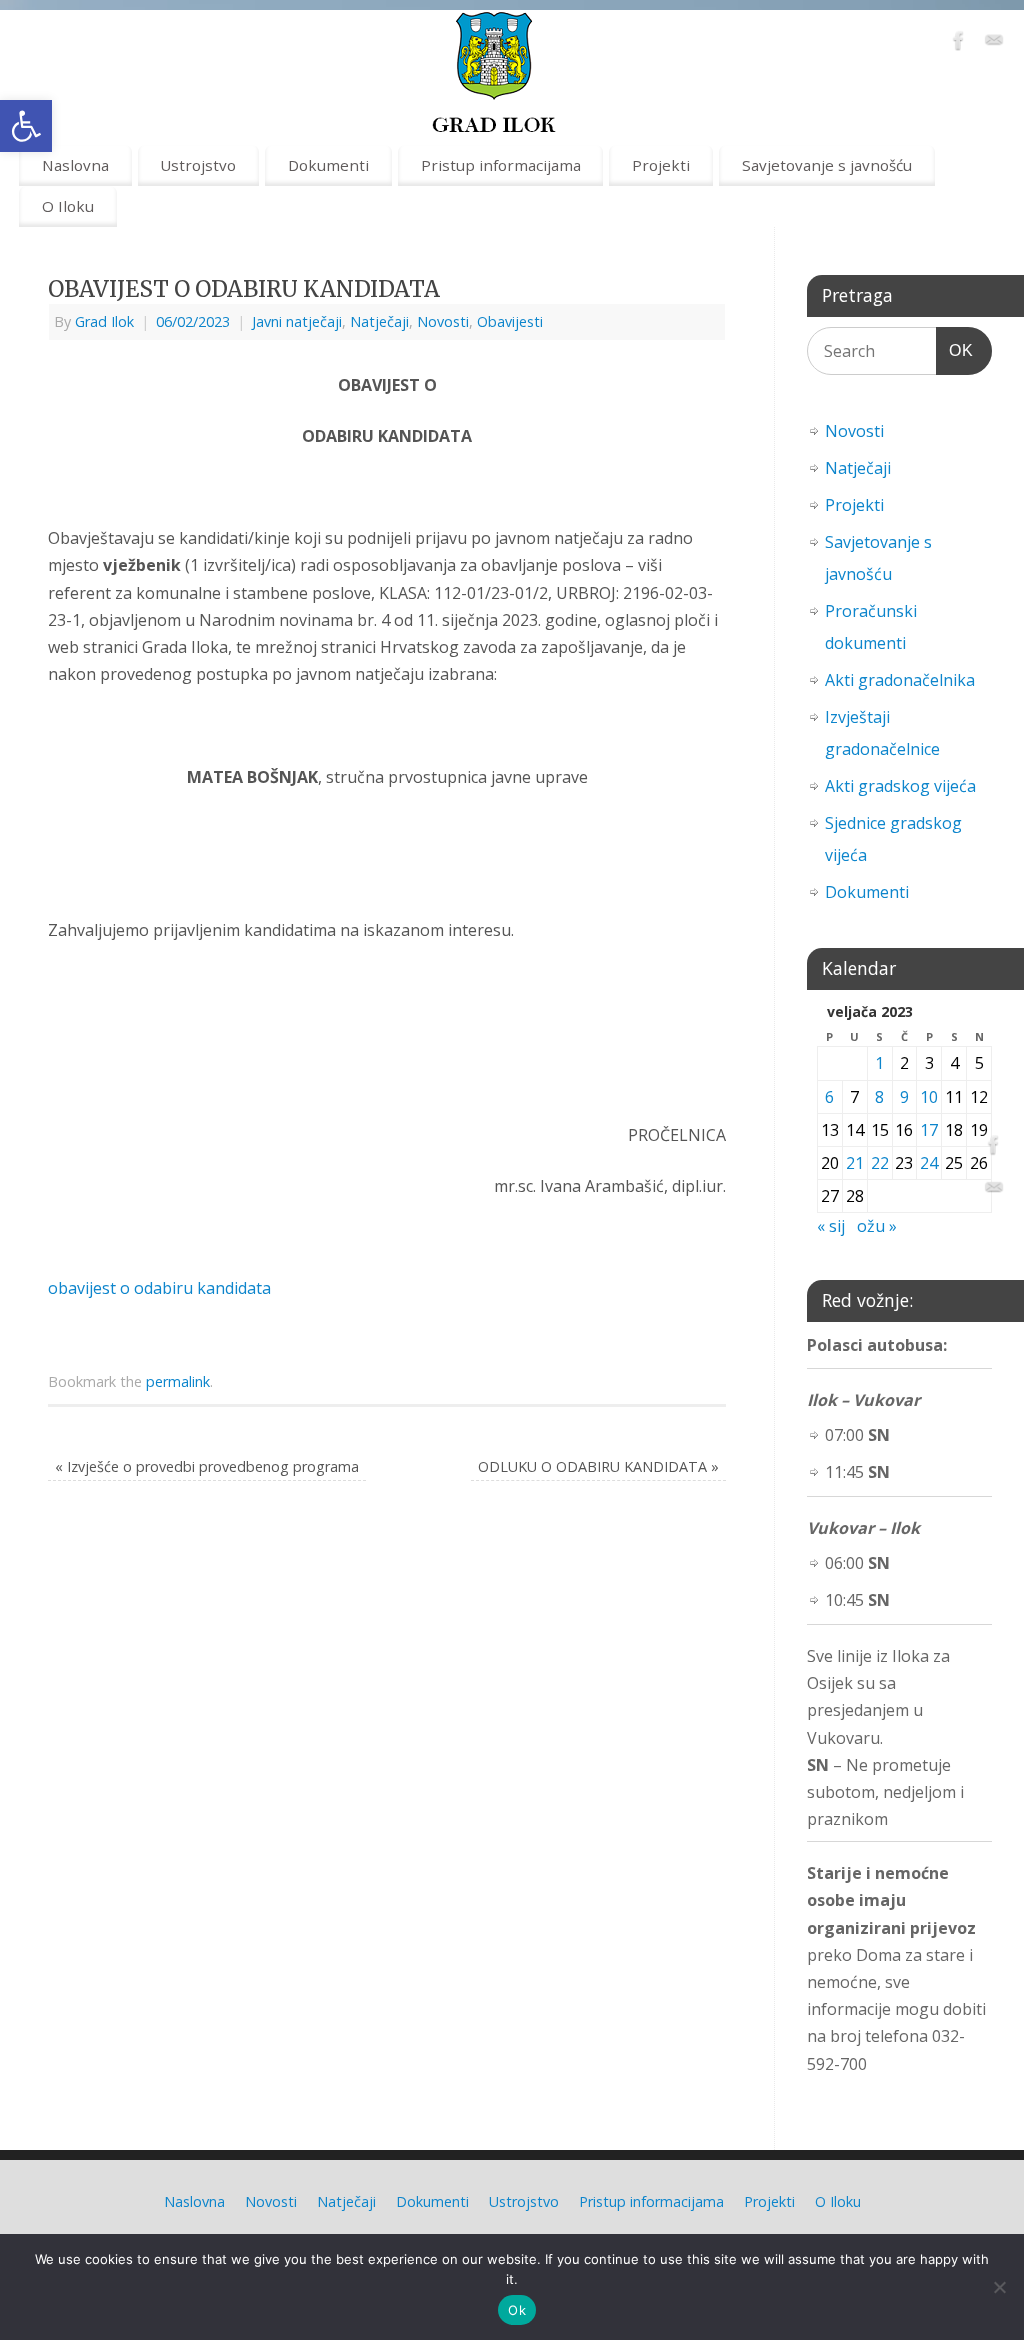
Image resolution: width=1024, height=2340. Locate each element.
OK (955, 350)
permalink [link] (178, 1381)
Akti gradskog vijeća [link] (900, 786)
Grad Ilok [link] (104, 321)
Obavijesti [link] (510, 321)
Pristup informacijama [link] (501, 165)
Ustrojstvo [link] (198, 165)
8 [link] (879, 1097)
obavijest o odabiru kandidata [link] (159, 1288)
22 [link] (880, 1163)
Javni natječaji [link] (297, 321)
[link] (26, 126)
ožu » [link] (877, 1226)
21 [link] (855, 1163)
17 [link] (929, 1130)
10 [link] (929, 1097)
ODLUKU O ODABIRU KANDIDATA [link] (598, 1466)
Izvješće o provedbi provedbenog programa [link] (207, 1466)
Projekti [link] (661, 165)
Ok (517, 2310)
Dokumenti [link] (328, 165)
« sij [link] (831, 1226)
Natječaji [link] (379, 321)
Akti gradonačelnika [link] (900, 680)
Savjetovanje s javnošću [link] (827, 165)
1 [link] (879, 1063)
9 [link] (904, 1097)
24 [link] (929, 1163)
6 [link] (829, 1097)
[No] (999, 2287)
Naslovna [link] (75, 165)
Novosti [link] (443, 321)
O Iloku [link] (68, 206)
